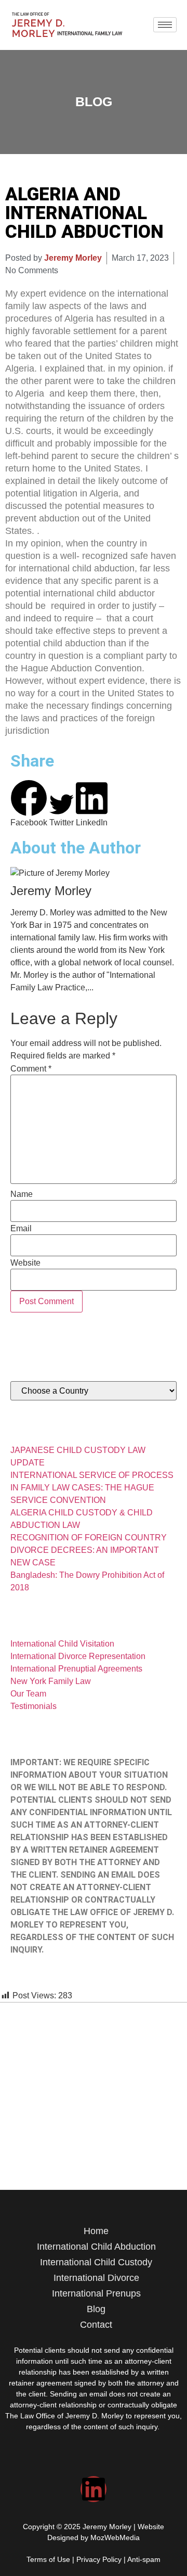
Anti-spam (144, 2559)
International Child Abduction (96, 2247)
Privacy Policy (99, 2559)
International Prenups (96, 2293)
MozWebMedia (115, 2537)
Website (25, 1263)
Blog (96, 2309)
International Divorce (96, 2278)
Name (22, 1194)
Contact (96, 2325)
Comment (31, 1069)
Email (21, 1229)
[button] (29, 804)
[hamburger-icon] (165, 25)
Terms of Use (48, 2559)
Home (96, 2231)
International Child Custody (96, 2262)
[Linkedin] (94, 2489)
